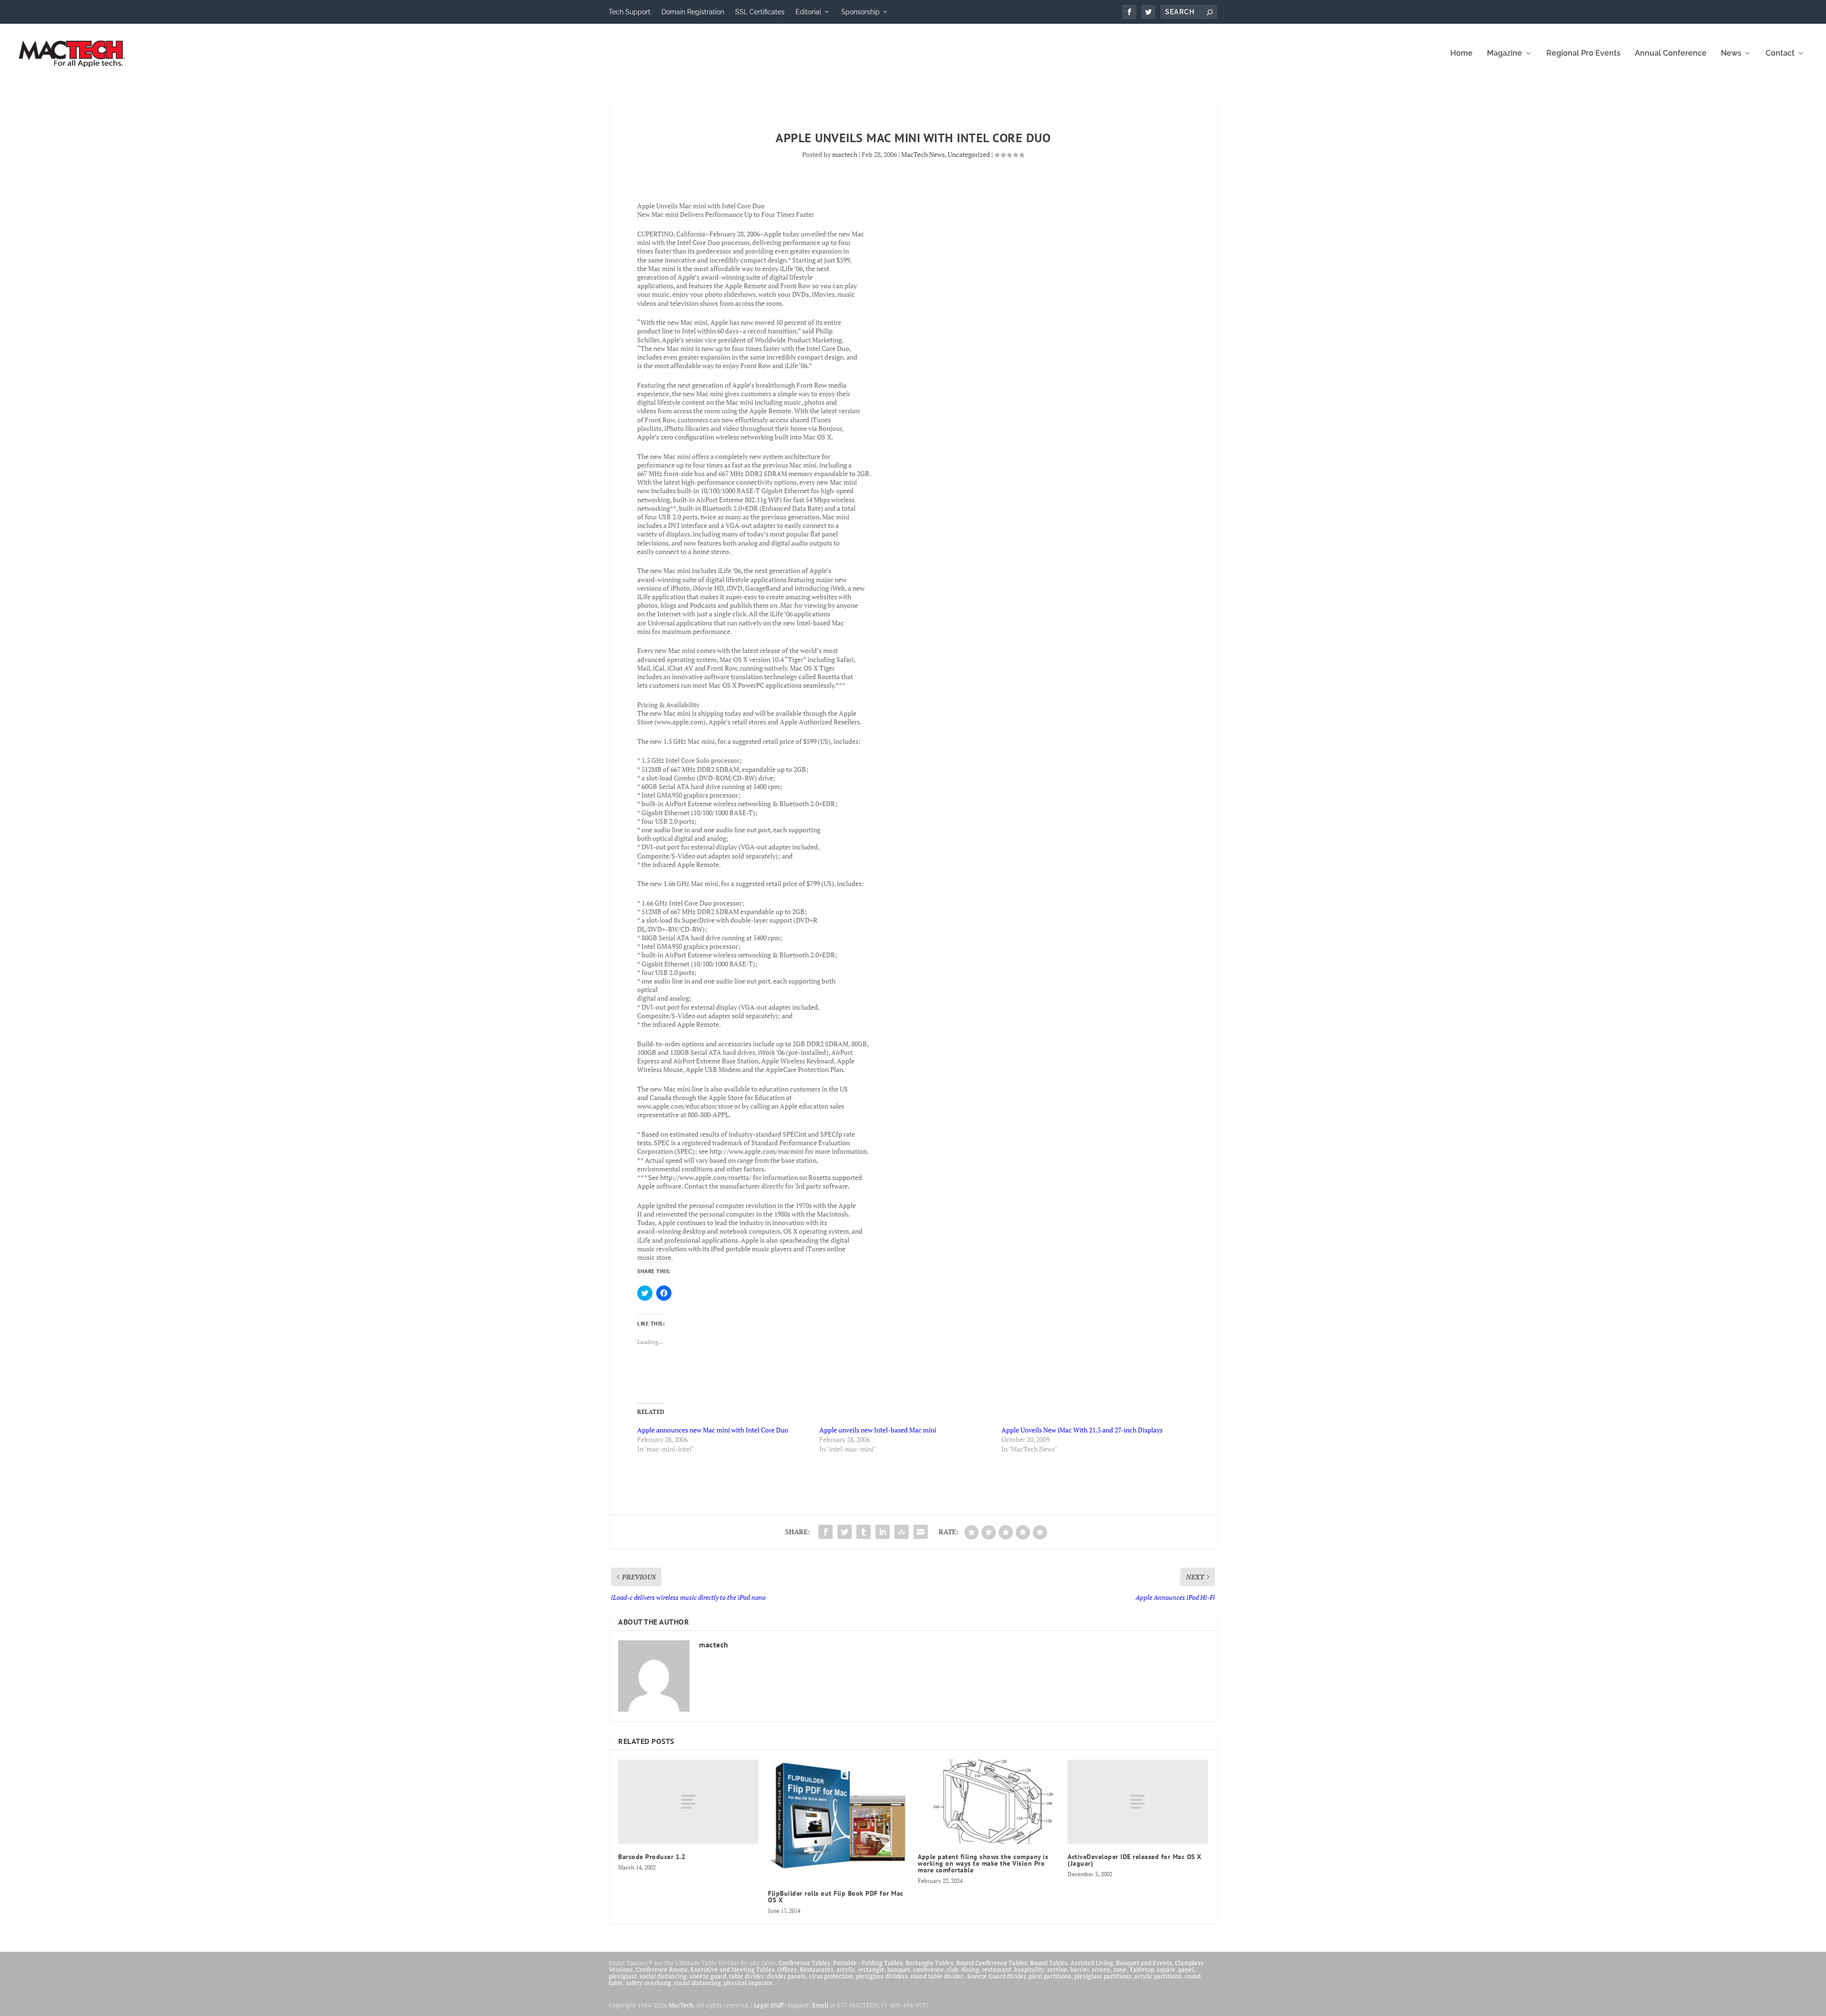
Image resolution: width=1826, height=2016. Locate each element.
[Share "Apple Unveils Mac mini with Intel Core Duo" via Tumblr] (864, 1532)
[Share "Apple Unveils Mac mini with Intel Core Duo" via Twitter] (845, 1532)
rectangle (871, 1969)
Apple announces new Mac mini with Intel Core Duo (713, 1430)
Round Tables (1049, 1963)
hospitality (1029, 1969)
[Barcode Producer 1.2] (688, 1802)
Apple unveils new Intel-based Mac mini (878, 1430)
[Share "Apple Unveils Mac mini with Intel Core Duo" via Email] (921, 1532)
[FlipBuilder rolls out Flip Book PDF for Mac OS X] (838, 1820)
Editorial (808, 12)
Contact (1780, 54)
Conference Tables (804, 1963)
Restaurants (817, 1969)
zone (1120, 1969)
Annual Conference (1671, 54)
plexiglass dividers (882, 1976)
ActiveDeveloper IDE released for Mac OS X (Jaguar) (1135, 1860)
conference (928, 1969)
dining (970, 1969)
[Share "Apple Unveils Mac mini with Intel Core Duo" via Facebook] (826, 1532)
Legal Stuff (768, 2005)
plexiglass (623, 1976)
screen (1101, 1969)
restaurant (997, 1969)
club (952, 1969)
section (1057, 1969)
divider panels (786, 1976)
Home (1462, 54)
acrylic (846, 1969)
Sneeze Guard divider (996, 1976)
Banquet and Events (1144, 1963)
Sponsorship (860, 12)
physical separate (748, 1983)
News (1731, 54)
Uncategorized (969, 154)
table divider (746, 1976)
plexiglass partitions (1103, 1976)
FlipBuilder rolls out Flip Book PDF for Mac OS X (836, 1897)
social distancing (663, 1976)
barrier (1080, 1969)
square (1166, 1969)
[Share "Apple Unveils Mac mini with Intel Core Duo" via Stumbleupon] (902, 1532)
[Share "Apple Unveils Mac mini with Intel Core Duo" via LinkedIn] (883, 1532)
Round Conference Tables (992, 1963)
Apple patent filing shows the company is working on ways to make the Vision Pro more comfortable (983, 1863)
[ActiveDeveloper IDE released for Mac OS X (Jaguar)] (1138, 1802)
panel (1186, 1969)
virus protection (831, 1976)
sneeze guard (708, 1976)
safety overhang (648, 1983)
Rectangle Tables (929, 1963)
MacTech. (682, 2005)
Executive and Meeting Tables (733, 1969)
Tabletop (1142, 1969)
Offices (787, 1969)
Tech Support (630, 12)
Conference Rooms (662, 1969)
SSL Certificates (760, 12)
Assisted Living (1092, 1963)
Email (820, 2005)
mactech (845, 154)
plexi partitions (1050, 1976)
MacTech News (923, 154)
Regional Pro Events (1583, 54)
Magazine (1505, 54)
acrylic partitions (1158, 1976)
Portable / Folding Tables (868, 1963)
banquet (899, 1969)
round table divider (937, 1976)
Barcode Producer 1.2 (652, 1857)
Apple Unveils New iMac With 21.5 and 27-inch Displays (1082, 1430)
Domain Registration (693, 12)
